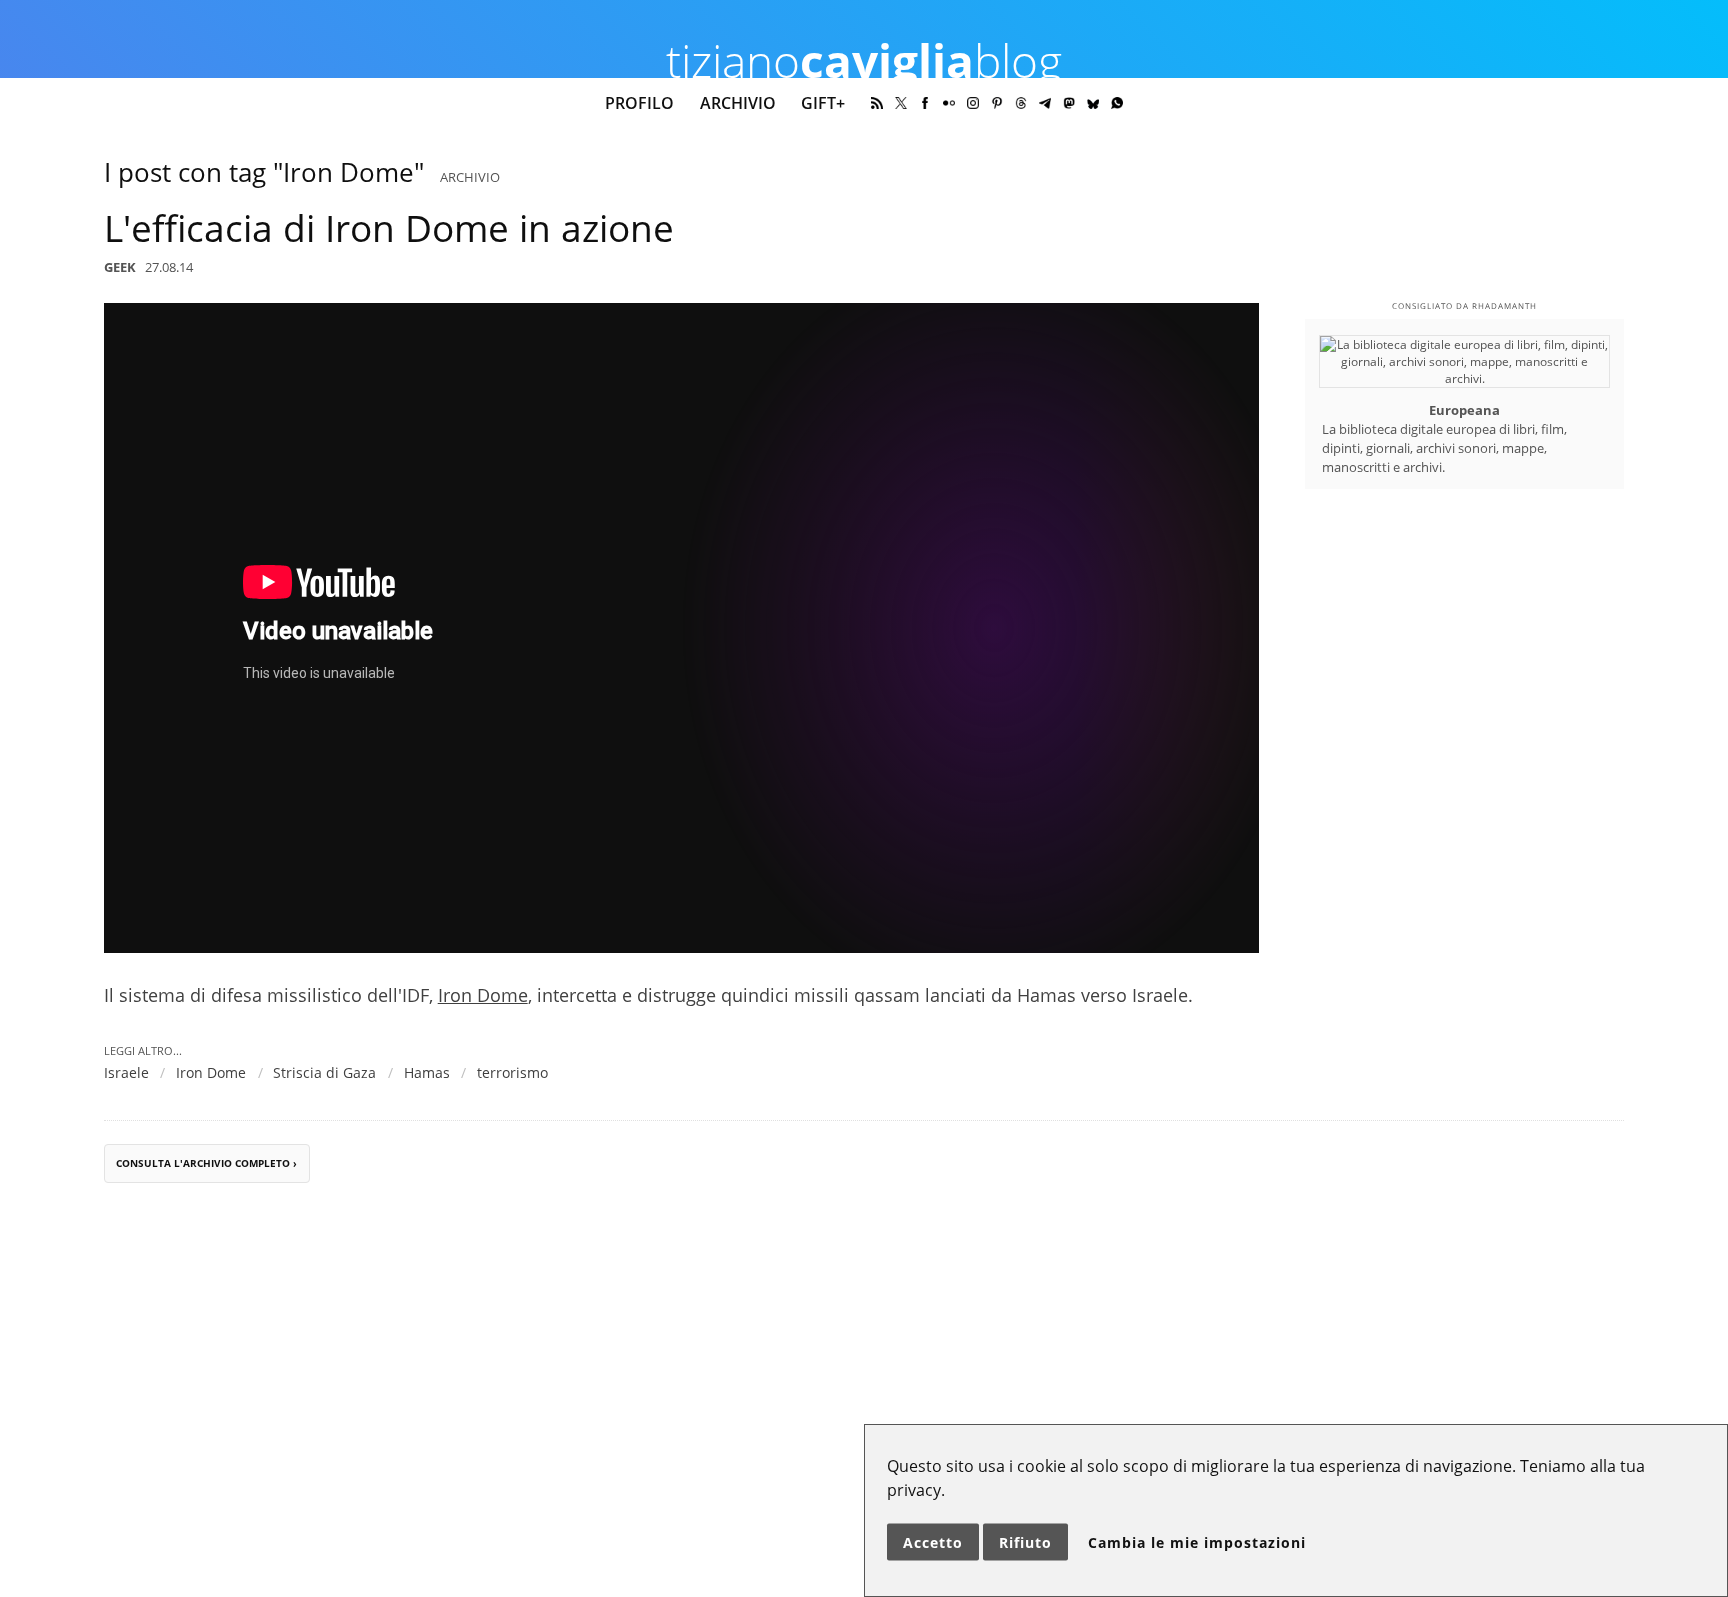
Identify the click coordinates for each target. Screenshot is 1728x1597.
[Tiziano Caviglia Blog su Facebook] (925, 103)
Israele (126, 1072)
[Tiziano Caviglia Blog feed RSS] (877, 103)
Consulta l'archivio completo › (206, 1163)
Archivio (738, 103)
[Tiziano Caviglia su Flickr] (949, 103)
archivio (470, 177)
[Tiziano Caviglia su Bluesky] (1093, 103)
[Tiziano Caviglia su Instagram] (973, 103)
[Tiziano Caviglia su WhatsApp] (1117, 103)
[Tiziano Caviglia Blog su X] (901, 103)
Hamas (427, 1072)
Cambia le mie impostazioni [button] (1197, 1542)
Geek (120, 267)
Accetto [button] (933, 1542)
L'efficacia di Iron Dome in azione (389, 228)
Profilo (639, 103)
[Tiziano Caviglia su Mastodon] (1069, 103)
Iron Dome (483, 995)
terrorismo (512, 1072)
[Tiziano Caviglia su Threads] (1021, 103)
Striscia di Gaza (324, 1072)
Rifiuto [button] (1025, 1542)
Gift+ (823, 103)
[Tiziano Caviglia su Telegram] (1045, 103)
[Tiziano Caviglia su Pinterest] (997, 103)
